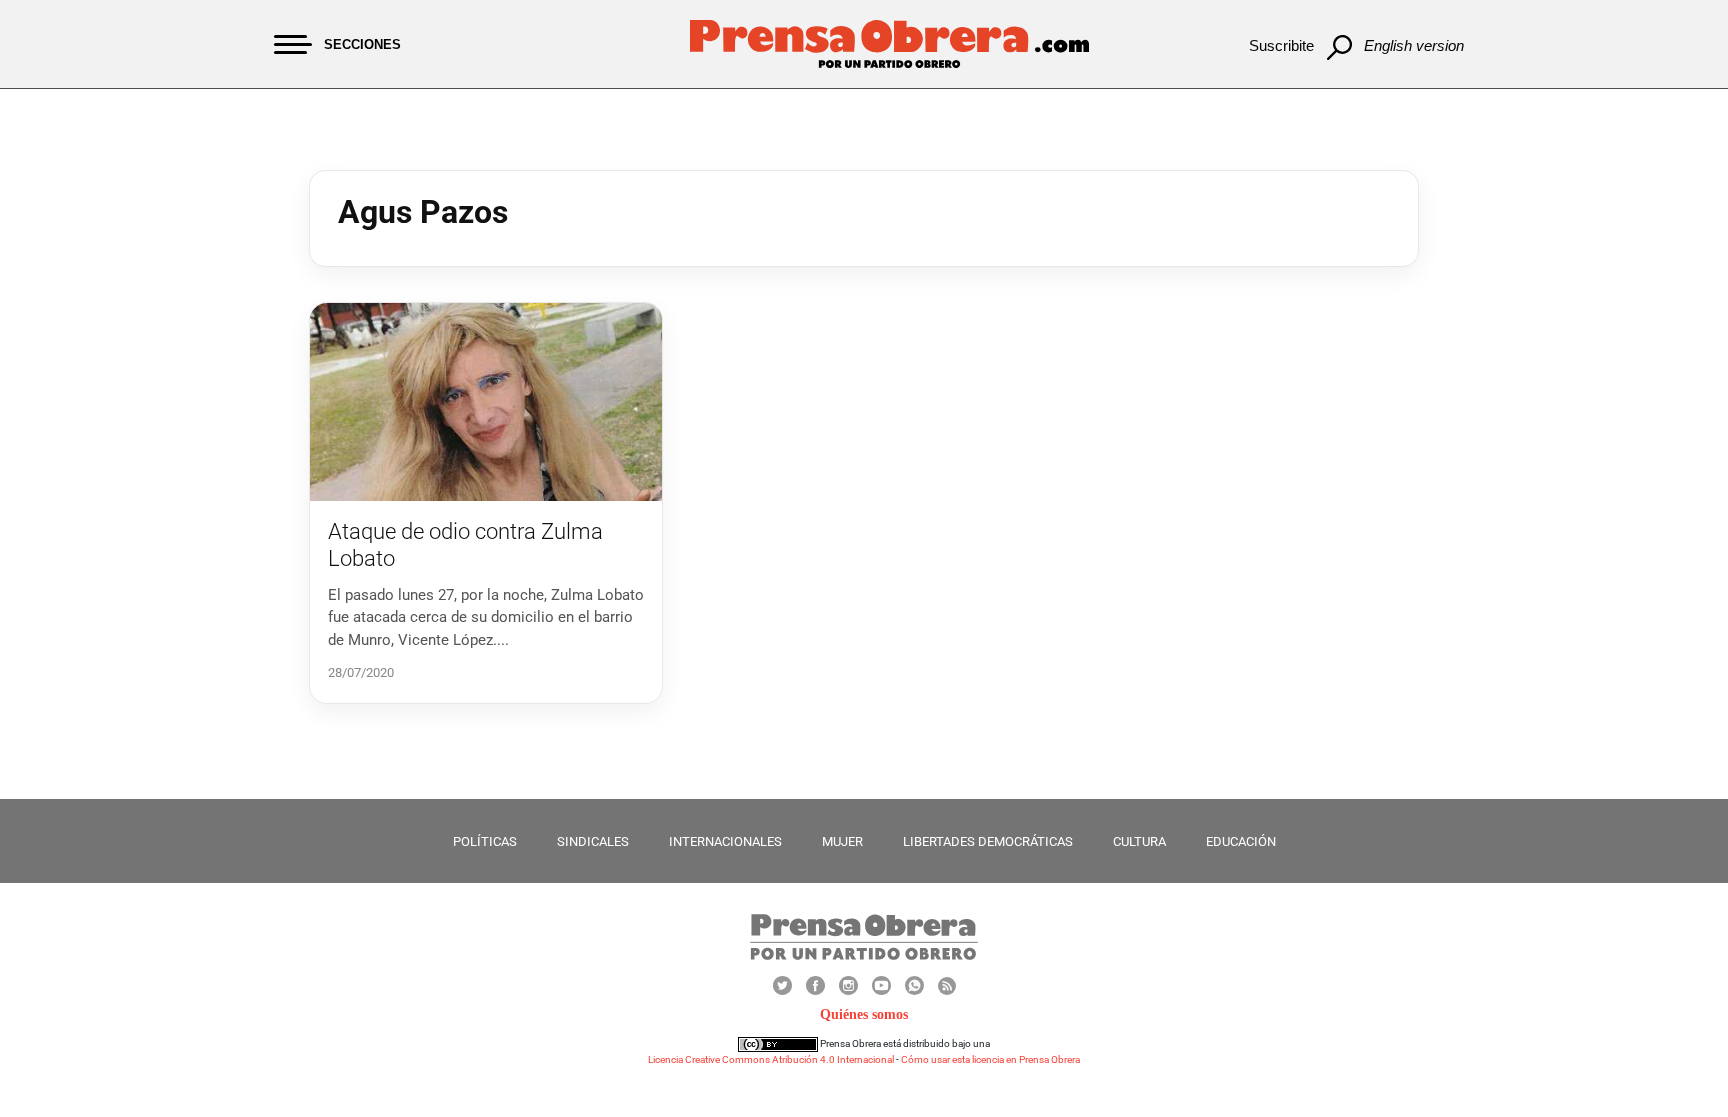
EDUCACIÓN (1241, 841)
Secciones (362, 44)
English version (1414, 45)
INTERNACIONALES (725, 841)
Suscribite (1281, 45)
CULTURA (1139, 841)
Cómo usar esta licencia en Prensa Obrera (990, 1059)
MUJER (842, 841)
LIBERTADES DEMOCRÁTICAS (988, 841)
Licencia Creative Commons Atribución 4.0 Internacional (771, 1059)
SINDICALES (593, 841)
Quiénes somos (864, 1014)
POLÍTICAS (485, 841)
